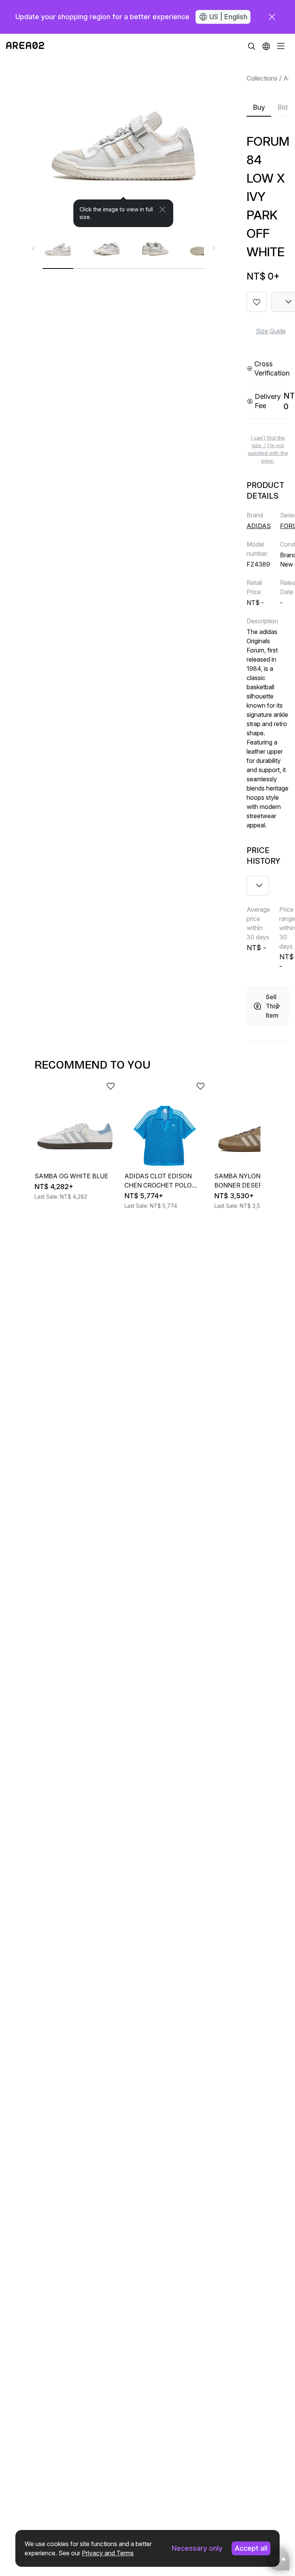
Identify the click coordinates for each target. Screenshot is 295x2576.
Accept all (251, 2548)
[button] (266, 46)
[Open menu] (281, 46)
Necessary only (197, 2548)
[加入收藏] (257, 302)
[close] (272, 17)
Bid (283, 107)
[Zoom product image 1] (123, 143)
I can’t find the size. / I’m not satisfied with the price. (268, 449)
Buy (259, 107)
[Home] (25, 46)
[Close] (162, 209)
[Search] (252, 46)
